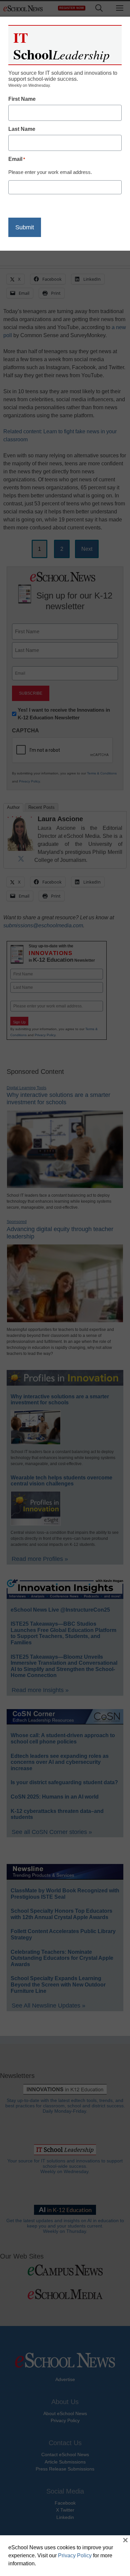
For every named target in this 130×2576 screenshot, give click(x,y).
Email (17, 159)
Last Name (22, 129)
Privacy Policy (75, 2555)
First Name (22, 99)
